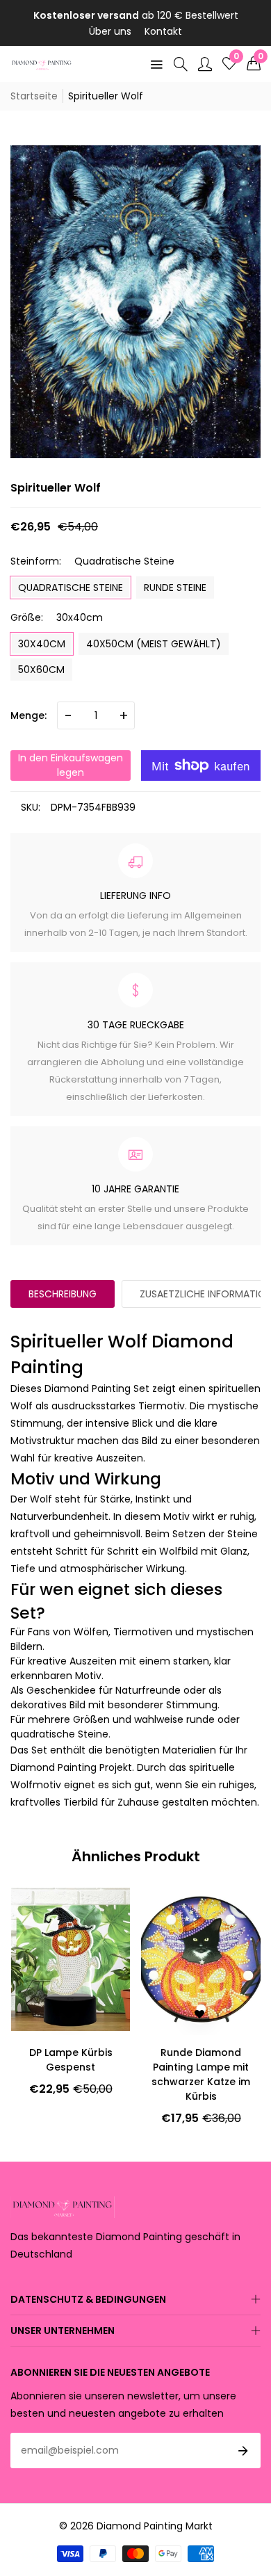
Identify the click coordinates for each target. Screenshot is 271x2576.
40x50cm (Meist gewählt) (154, 644)
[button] (254, 64)
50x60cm (41, 670)
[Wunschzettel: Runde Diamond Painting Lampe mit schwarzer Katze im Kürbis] (69, 2014)
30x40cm (42, 644)
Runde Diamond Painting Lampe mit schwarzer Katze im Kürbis (70, 2074)
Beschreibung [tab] (63, 1294)
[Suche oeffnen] (181, 64)
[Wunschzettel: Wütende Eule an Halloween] (187, 2014)
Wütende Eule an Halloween (201, 2060)
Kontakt (163, 31)
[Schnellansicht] (211, 2014)
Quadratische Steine (71, 588)
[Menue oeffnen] (156, 64)
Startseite (34, 96)
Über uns (110, 31)
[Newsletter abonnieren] (243, 2451)
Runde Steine (175, 588)
